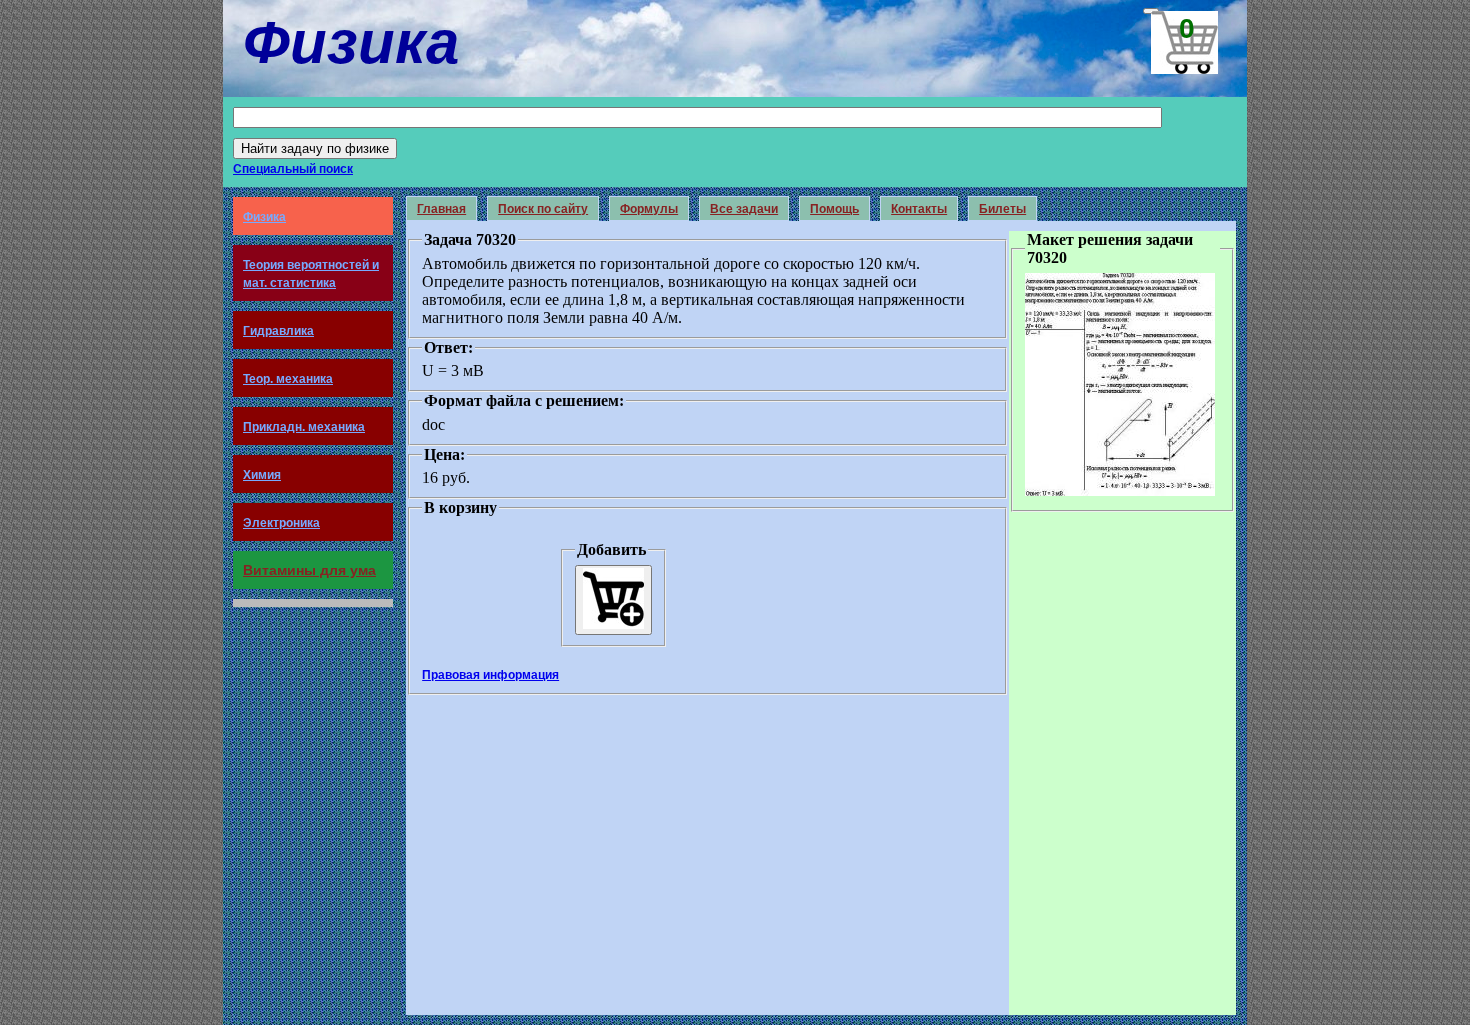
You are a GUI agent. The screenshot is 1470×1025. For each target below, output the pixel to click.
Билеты (1002, 209)
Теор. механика (288, 379)
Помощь (834, 209)
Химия (262, 475)
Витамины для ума (309, 570)
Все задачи (744, 209)
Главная (441, 209)
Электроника (281, 523)
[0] (1151, 11)
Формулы (649, 209)
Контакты (919, 209)
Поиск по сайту (543, 209)
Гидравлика (278, 331)
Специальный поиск (293, 169)
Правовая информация (490, 675)
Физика (264, 217)
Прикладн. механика (304, 427)
